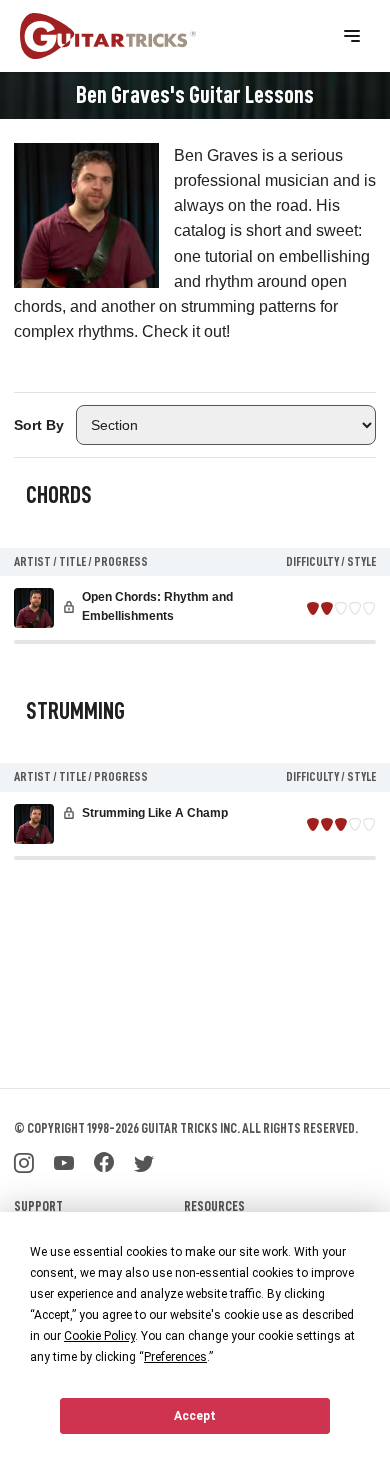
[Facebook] (104, 1161)
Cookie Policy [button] (99, 1336)
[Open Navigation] (352, 36)
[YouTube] (64, 1161)
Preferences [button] (175, 1357)
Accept (195, 1416)
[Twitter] (144, 1161)
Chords (59, 495)
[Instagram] (24, 1161)
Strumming (75, 711)
